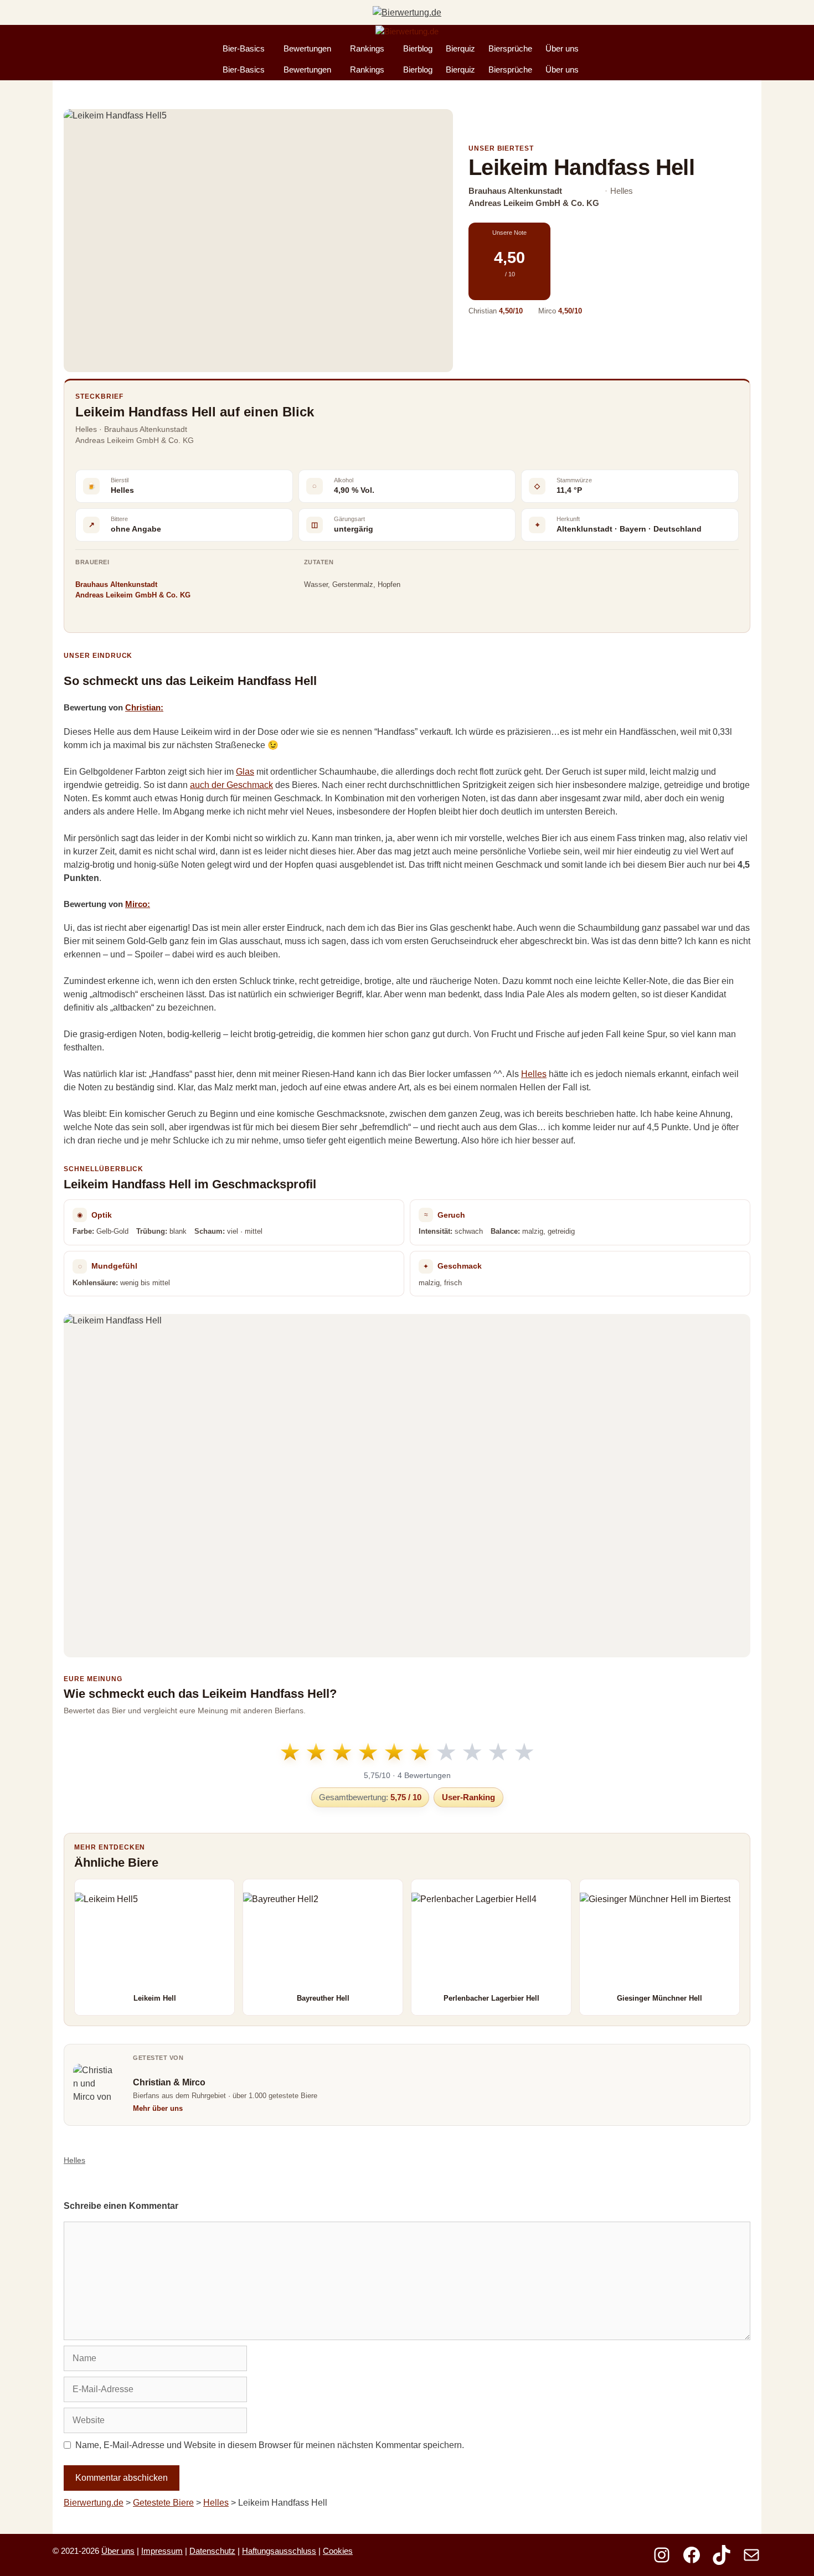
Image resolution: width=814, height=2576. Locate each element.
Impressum (162, 2551)
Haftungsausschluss (279, 2551)
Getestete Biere (163, 2503)
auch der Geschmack (231, 785)
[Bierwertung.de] (407, 32)
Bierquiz (460, 48)
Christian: (144, 707)
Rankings (367, 48)
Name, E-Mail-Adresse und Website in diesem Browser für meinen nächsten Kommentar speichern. (270, 2445)
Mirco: (138, 904)
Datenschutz (212, 2551)
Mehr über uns (158, 2108)
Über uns (562, 48)
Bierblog (418, 48)
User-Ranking (468, 1797)
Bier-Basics (244, 48)
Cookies (338, 2551)
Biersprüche (510, 48)
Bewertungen (307, 48)
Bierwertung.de (94, 2503)
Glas (245, 772)
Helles (534, 1074)
